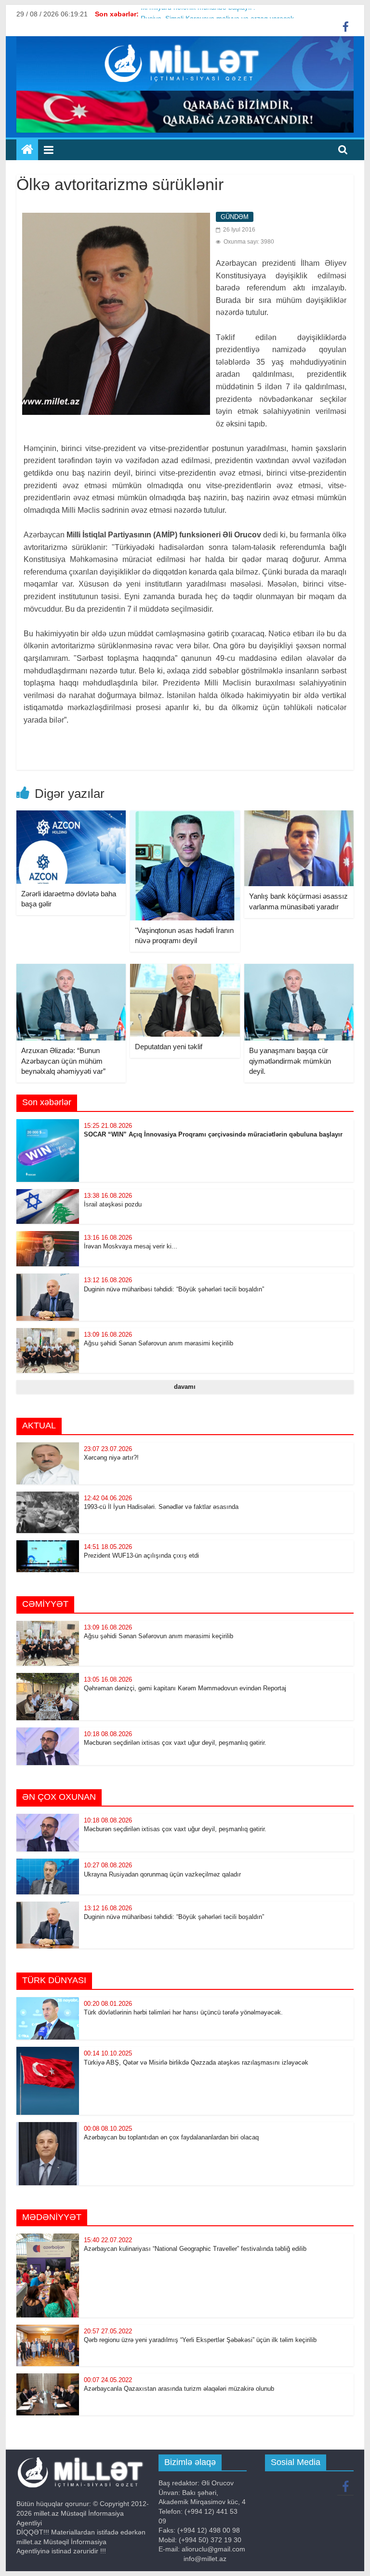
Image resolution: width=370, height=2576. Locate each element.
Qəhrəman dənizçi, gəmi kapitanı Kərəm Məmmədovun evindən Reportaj (185, 1688)
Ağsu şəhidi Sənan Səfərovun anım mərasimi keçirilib (159, 1343)
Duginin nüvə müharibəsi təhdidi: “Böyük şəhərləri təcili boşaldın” (174, 1289)
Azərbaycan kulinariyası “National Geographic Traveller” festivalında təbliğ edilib (196, 2249)
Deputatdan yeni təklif (169, 1047)
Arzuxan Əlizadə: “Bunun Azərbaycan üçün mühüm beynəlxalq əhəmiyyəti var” (63, 1061)
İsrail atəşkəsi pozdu (113, 1204)
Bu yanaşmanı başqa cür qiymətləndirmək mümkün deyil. (290, 1061)
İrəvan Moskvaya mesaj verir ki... (131, 1246)
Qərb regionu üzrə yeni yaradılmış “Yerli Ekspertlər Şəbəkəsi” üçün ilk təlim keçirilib (200, 2340)
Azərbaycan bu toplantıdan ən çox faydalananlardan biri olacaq (171, 2137)
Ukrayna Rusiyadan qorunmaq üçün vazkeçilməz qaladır (162, 1874)
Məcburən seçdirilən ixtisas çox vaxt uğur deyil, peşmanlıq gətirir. (175, 1743)
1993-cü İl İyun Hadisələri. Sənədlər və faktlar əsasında (161, 1507)
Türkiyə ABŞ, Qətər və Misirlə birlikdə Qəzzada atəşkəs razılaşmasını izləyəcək (196, 2062)
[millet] (27, 150)
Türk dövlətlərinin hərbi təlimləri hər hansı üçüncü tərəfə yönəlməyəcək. (183, 2012)
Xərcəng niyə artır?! (111, 1458)
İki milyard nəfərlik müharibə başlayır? (198, 14)
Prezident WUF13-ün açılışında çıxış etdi (141, 1555)
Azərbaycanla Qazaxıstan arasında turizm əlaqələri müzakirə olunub (179, 2389)
